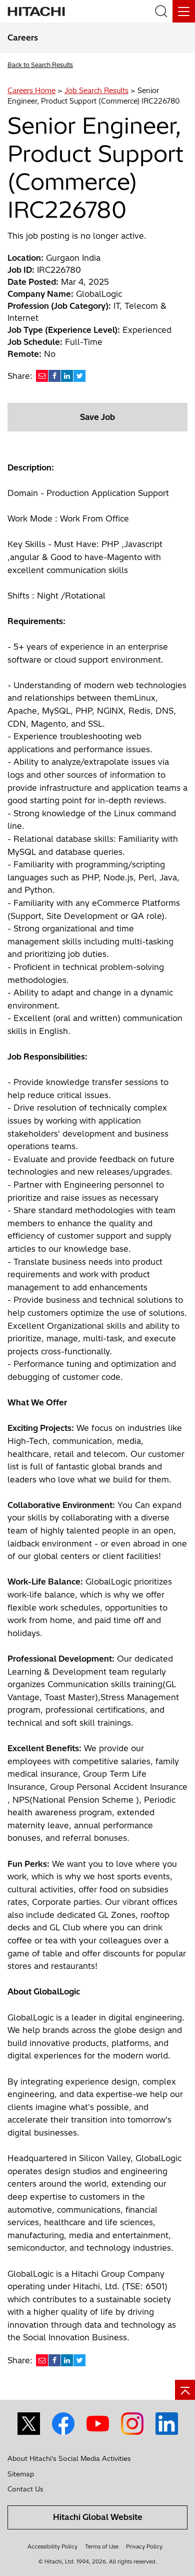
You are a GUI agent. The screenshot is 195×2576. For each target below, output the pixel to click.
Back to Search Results (40, 65)
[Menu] (184, 11)
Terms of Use (102, 2546)
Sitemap (21, 2474)
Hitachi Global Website (98, 2517)
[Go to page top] (185, 2390)
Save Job (97, 417)
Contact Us (25, 2489)
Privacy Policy (144, 2546)
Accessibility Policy (52, 2546)
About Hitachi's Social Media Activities (69, 2458)
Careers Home (31, 91)
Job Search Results (96, 91)
